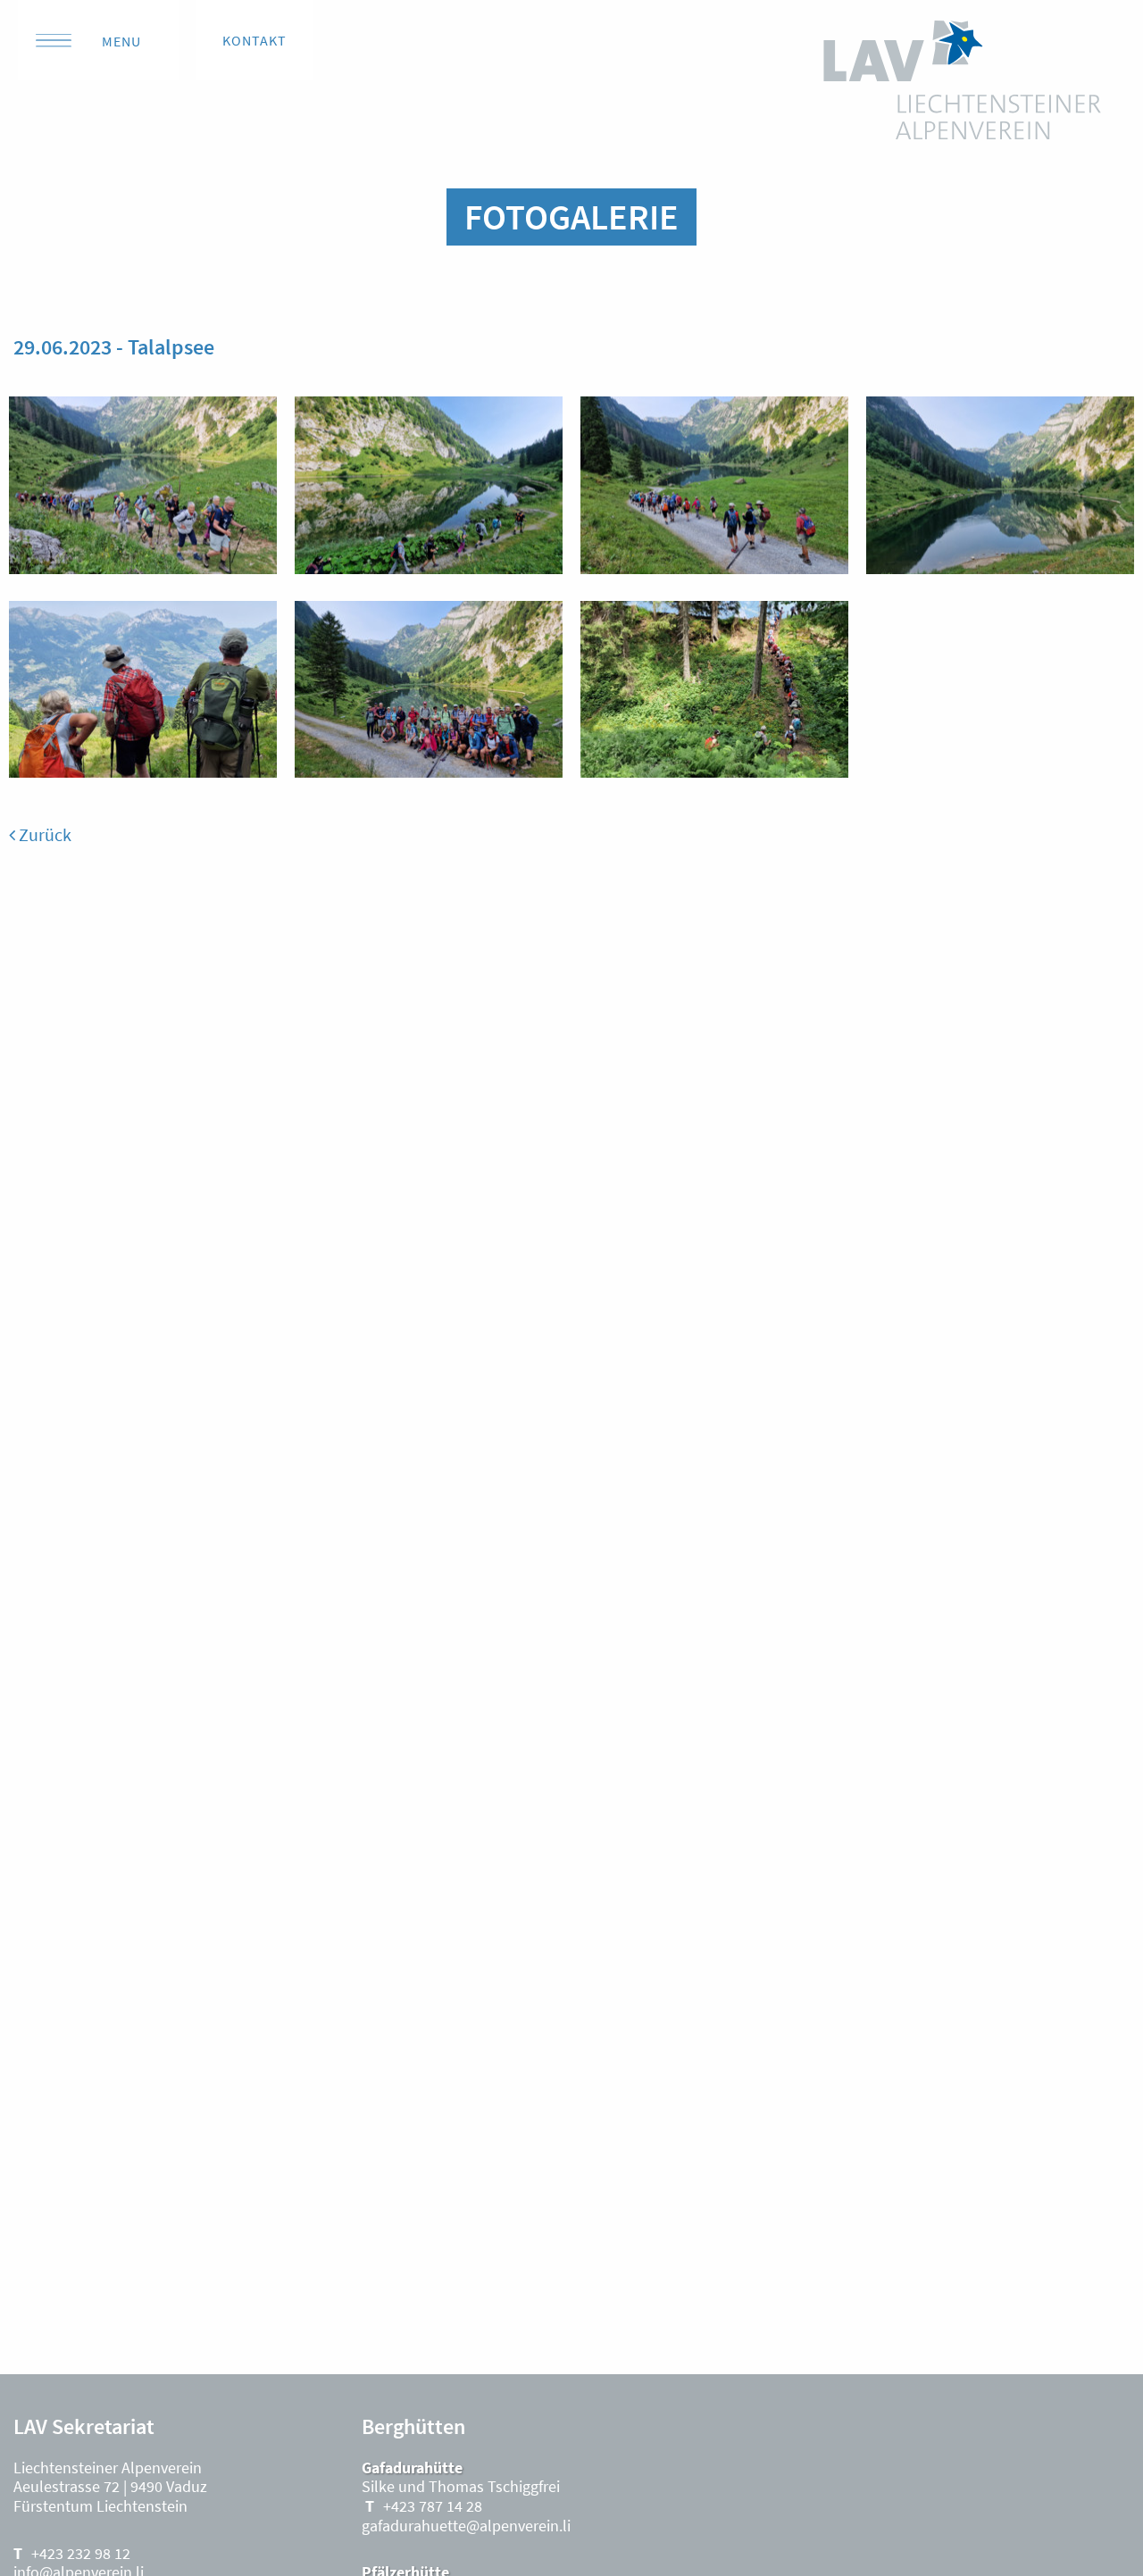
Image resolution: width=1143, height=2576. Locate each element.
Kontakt (254, 40)
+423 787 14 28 (433, 2506)
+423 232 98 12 (81, 2553)
